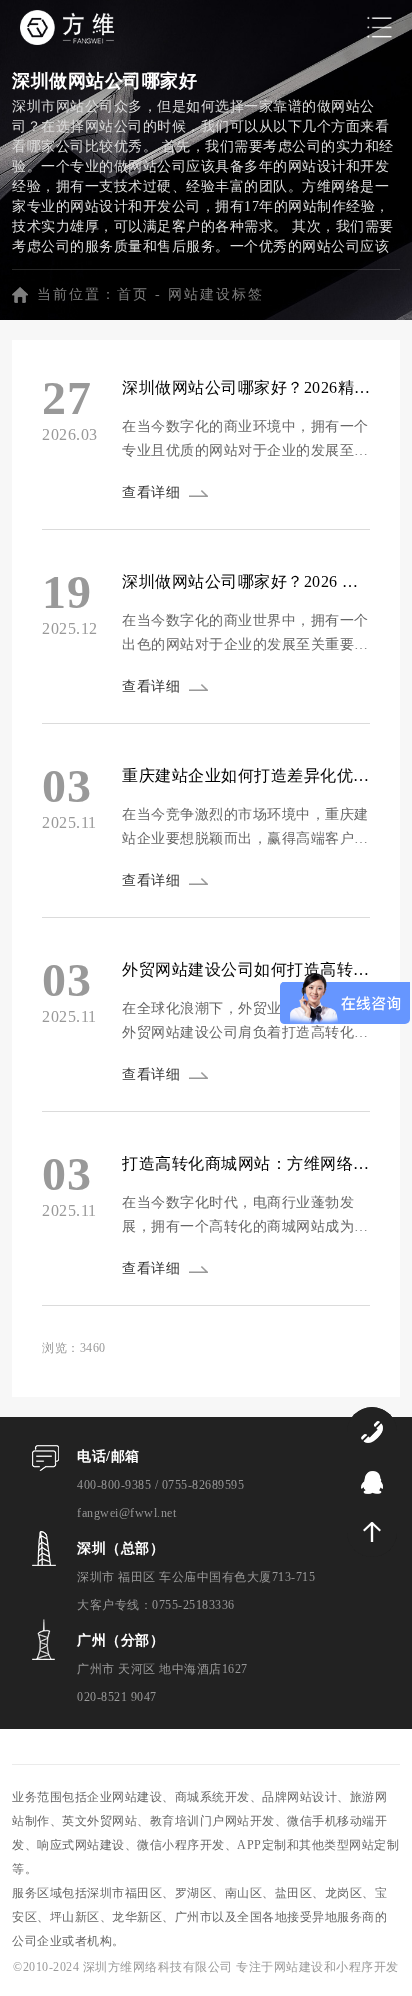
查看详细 (151, 492)
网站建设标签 (216, 294)
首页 (133, 294)
